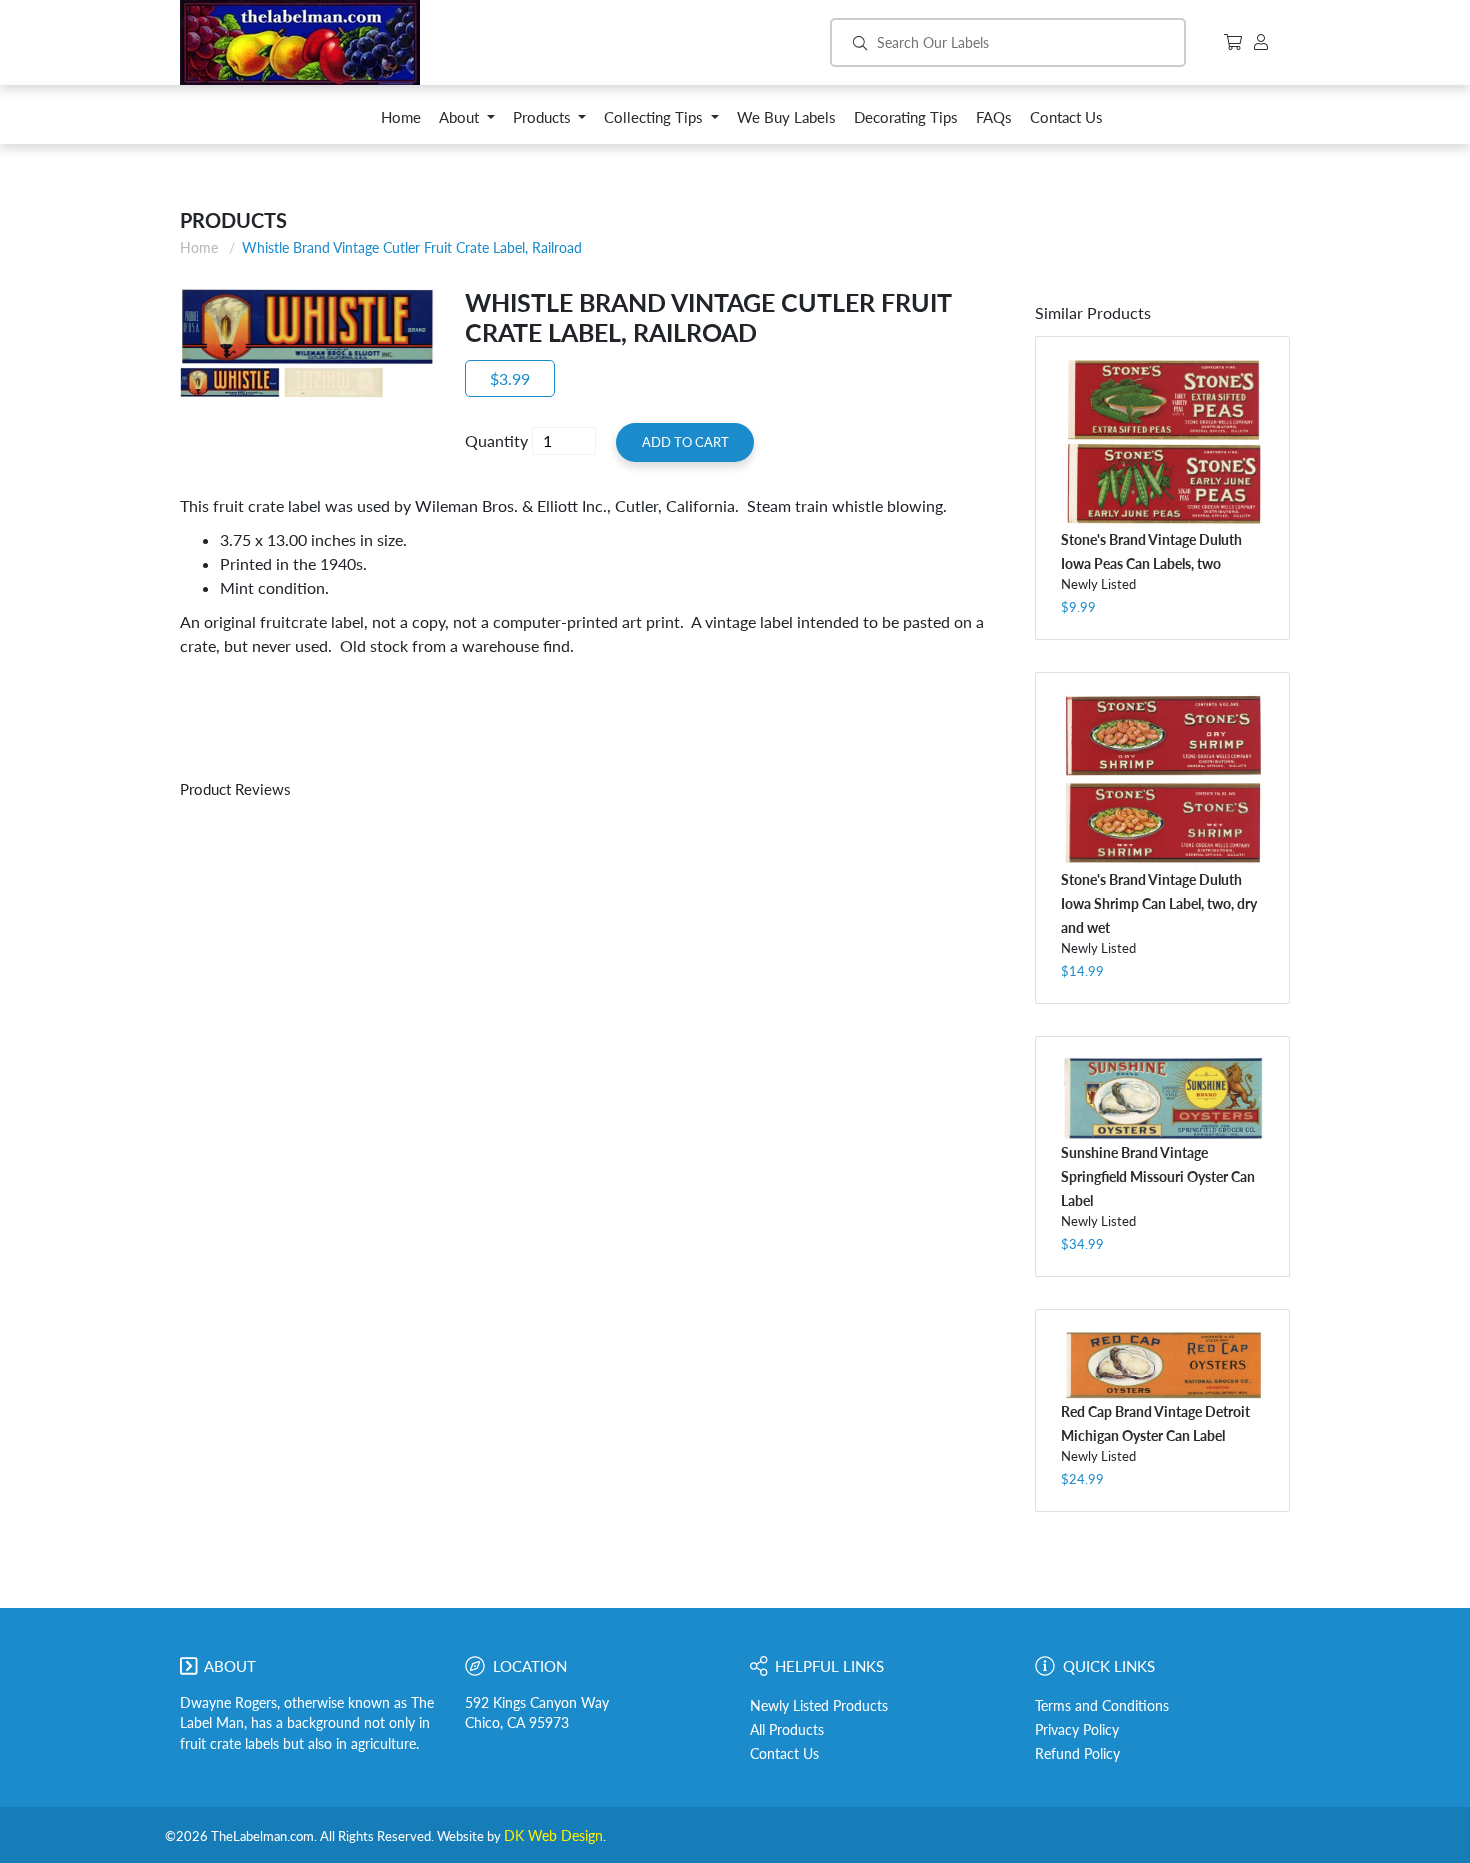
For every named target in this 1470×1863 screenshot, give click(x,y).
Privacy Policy (1077, 1730)
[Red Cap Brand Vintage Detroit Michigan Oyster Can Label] (1162, 1364)
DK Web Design (553, 1836)
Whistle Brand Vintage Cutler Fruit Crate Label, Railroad (412, 247)
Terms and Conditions (1102, 1706)
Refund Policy (1077, 1754)
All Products (787, 1730)
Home (199, 247)
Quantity (496, 440)
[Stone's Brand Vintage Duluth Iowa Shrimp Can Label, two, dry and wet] (1162, 780)
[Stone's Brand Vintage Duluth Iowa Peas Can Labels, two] (1162, 442)
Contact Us (784, 1754)
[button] (467, 122)
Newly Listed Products (819, 1706)
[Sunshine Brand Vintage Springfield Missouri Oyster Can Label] (1162, 1098)
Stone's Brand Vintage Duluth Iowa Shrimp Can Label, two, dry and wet (1159, 903)
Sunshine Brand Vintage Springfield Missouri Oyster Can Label (1158, 1176)
